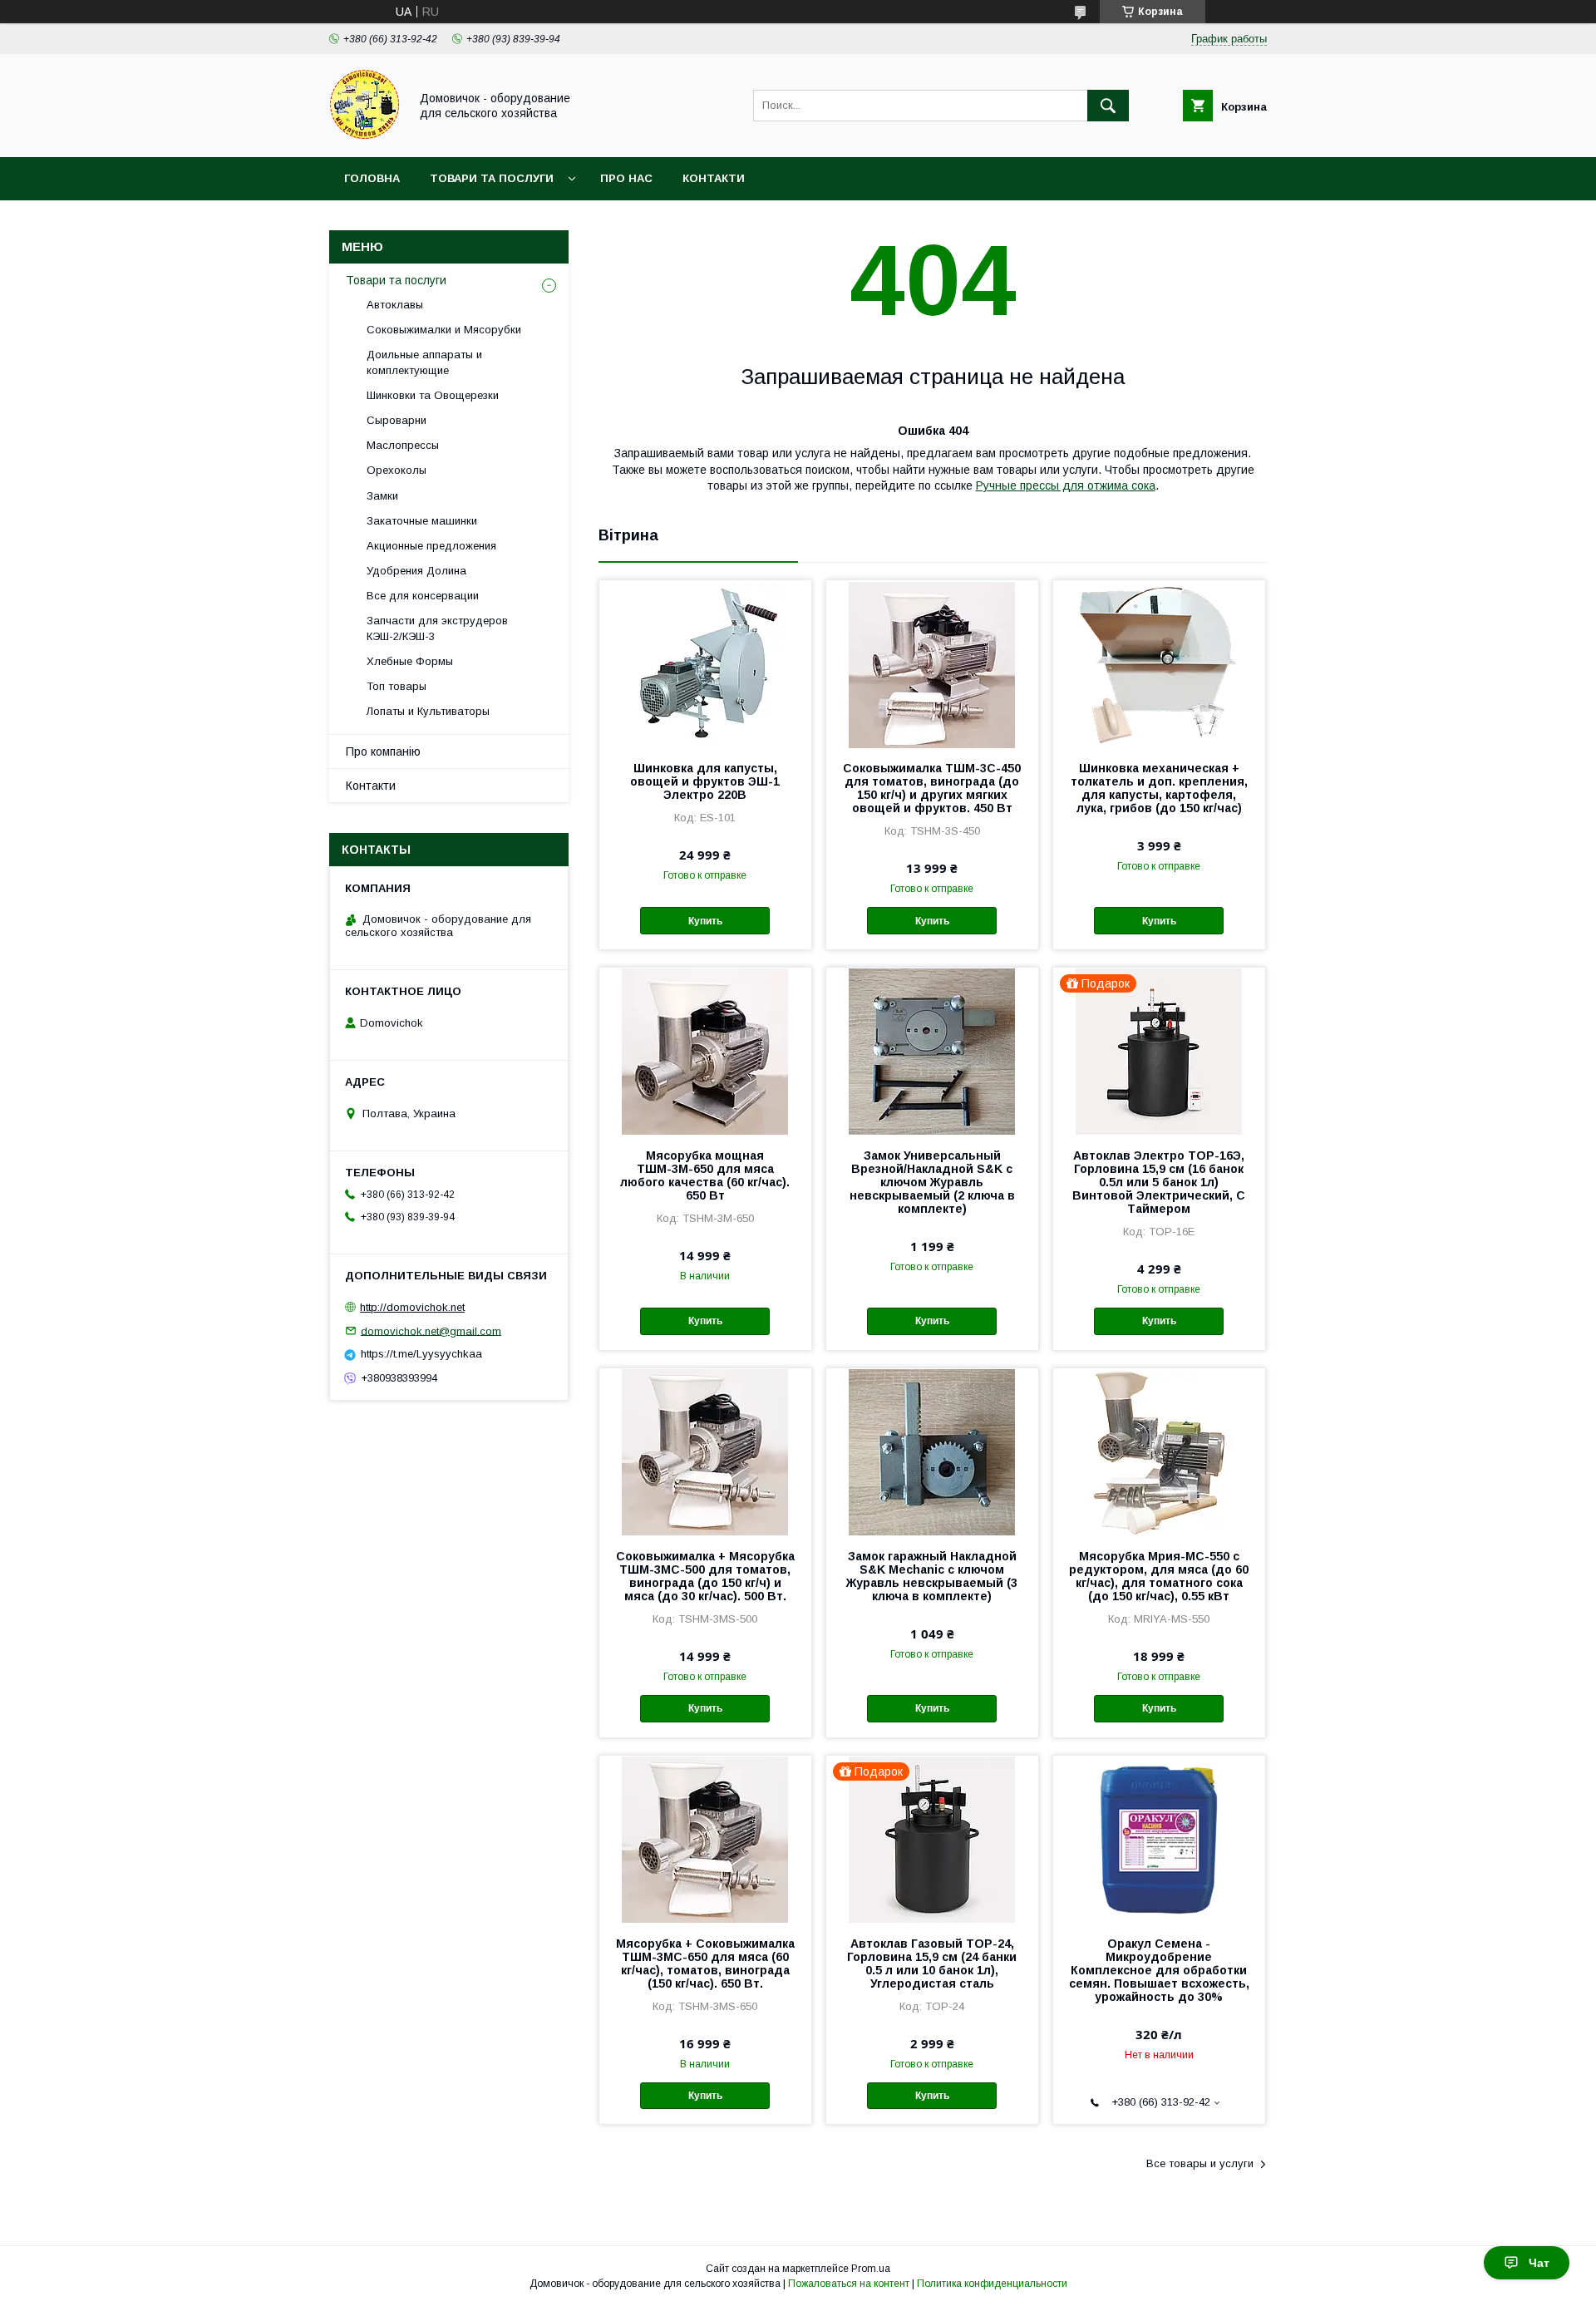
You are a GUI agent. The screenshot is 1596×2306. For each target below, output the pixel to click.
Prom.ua (871, 2269)
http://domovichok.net (412, 1307)
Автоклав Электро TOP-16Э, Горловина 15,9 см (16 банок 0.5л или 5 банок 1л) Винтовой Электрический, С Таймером (1159, 1182)
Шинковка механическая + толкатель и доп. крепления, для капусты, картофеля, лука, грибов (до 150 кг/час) (1159, 788)
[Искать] (1108, 106)
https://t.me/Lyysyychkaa (421, 1354)
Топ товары (397, 686)
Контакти (714, 178)
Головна (372, 178)
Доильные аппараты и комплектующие (424, 362)
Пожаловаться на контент (849, 2284)
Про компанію (383, 751)
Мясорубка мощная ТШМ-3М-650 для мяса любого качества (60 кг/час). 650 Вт (705, 1175)
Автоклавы (395, 305)
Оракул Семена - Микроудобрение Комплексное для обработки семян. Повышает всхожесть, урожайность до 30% (1159, 1970)
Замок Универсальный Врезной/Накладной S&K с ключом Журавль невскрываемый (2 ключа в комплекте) (932, 1182)
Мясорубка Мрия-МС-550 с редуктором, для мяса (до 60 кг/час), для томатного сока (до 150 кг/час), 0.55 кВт (1159, 1576)
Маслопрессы (403, 445)
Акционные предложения (431, 546)
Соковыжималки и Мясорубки (444, 330)
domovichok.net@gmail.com (431, 1330)
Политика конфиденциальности (992, 2284)
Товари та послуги (492, 178)
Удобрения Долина (416, 571)
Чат (1539, 2263)
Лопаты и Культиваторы (428, 711)
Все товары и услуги (1200, 2163)
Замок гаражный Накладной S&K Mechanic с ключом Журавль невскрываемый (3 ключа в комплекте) (932, 1576)
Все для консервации (423, 596)
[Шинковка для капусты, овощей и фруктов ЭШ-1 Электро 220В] (705, 663)
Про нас (626, 178)
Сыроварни (397, 420)
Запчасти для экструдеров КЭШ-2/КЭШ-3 (437, 628)
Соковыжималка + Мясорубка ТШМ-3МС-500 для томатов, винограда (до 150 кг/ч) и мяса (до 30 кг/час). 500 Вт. (705, 1576)
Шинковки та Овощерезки (433, 395)
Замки (382, 496)
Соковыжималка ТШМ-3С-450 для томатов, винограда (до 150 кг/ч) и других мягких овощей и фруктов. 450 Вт (932, 788)
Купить (705, 921)
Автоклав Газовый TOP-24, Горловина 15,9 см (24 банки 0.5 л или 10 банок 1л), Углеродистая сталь (932, 1964)
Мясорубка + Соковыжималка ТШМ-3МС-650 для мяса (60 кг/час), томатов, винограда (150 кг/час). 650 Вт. (705, 1964)
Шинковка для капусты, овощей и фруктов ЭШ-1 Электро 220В (705, 781)
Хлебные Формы (410, 661)
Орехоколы (397, 470)
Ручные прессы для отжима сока (1066, 485)
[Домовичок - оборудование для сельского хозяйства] (365, 136)
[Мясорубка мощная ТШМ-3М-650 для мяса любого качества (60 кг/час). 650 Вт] (705, 1051)
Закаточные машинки (422, 521)
